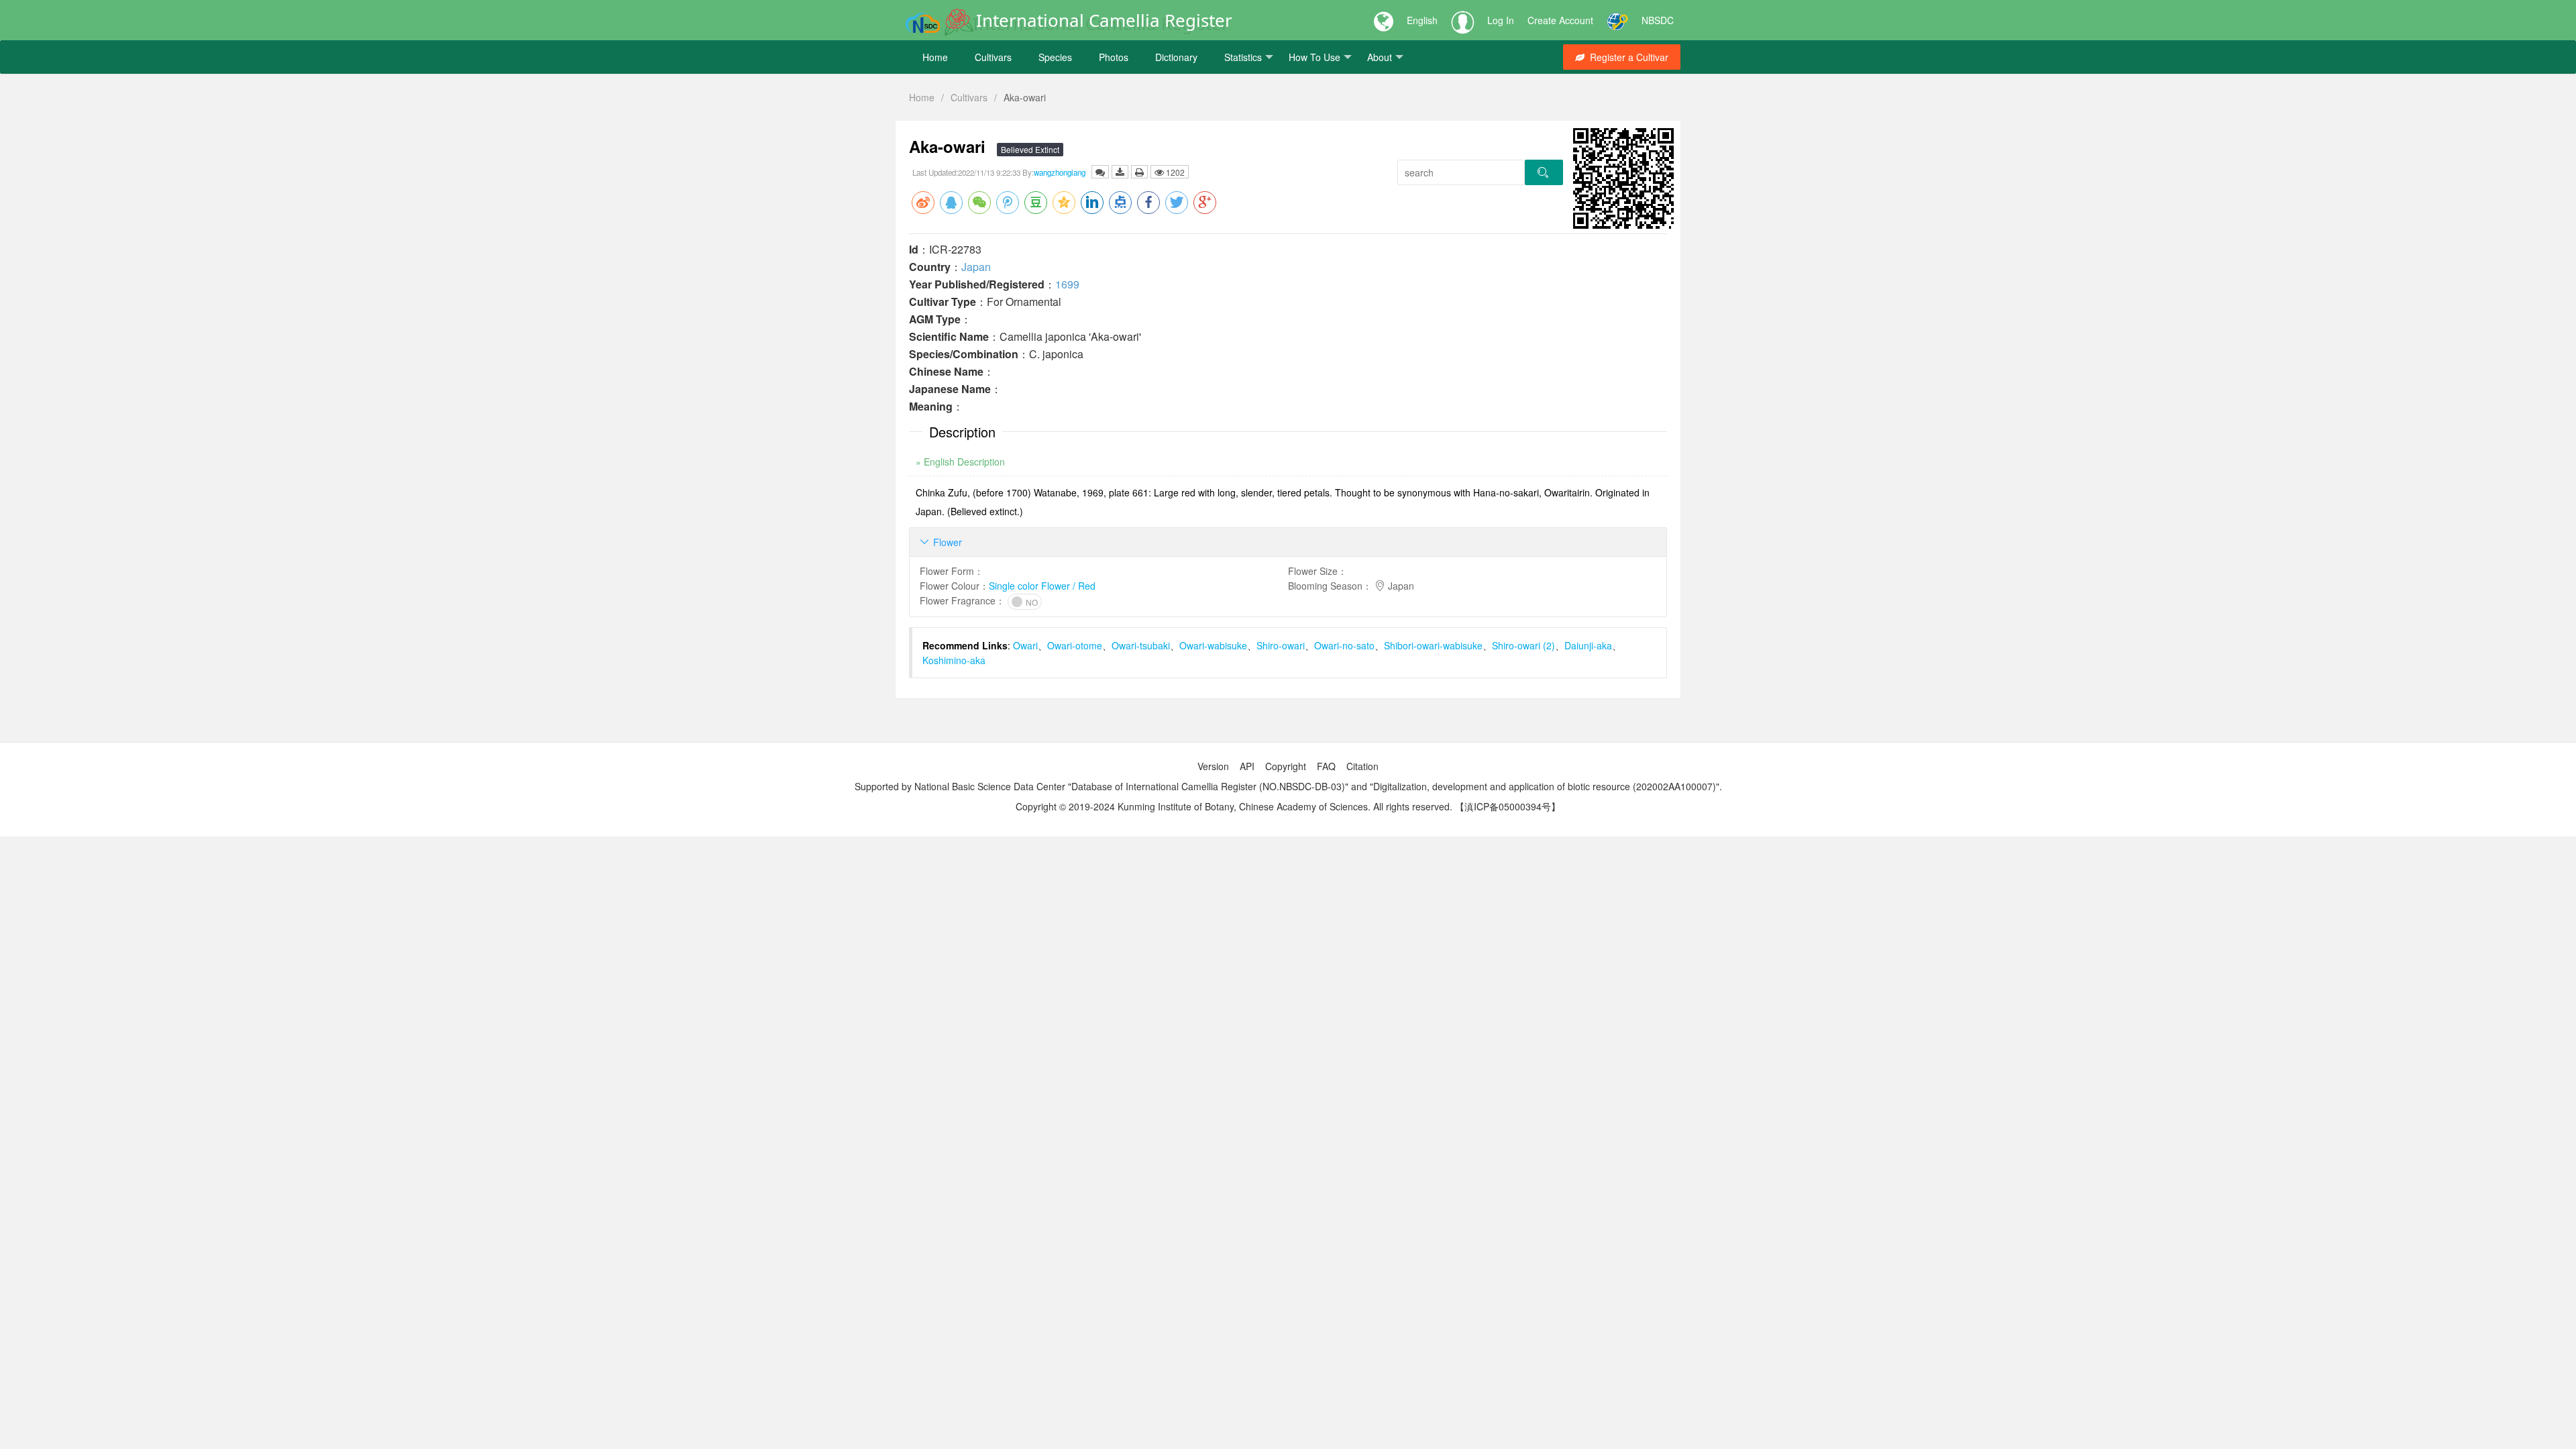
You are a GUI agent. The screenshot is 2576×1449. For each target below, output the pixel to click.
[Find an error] (1100, 172)
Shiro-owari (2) (1523, 645)
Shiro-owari (1281, 645)
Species (1055, 57)
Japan (976, 267)
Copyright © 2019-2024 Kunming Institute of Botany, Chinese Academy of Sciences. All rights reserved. (1234, 806)
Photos (1114, 57)
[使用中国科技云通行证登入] (1617, 20)
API (1247, 766)
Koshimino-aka (954, 660)
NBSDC (1658, 20)
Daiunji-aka (1588, 645)
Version (1213, 766)
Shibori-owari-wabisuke (1433, 645)
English (1422, 20)
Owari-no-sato (1344, 645)
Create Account (1560, 20)
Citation (1362, 766)
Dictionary (1176, 57)
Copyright (1286, 766)
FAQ (1326, 766)
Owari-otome (1075, 645)
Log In (1501, 20)
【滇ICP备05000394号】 (1508, 806)
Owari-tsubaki (1141, 645)
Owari (1025, 645)
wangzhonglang (1060, 172)
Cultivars (993, 57)
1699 (1067, 284)
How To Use (1314, 57)
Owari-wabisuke (1213, 645)
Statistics (1243, 57)
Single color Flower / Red (1042, 586)
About (1380, 57)
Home (935, 57)
